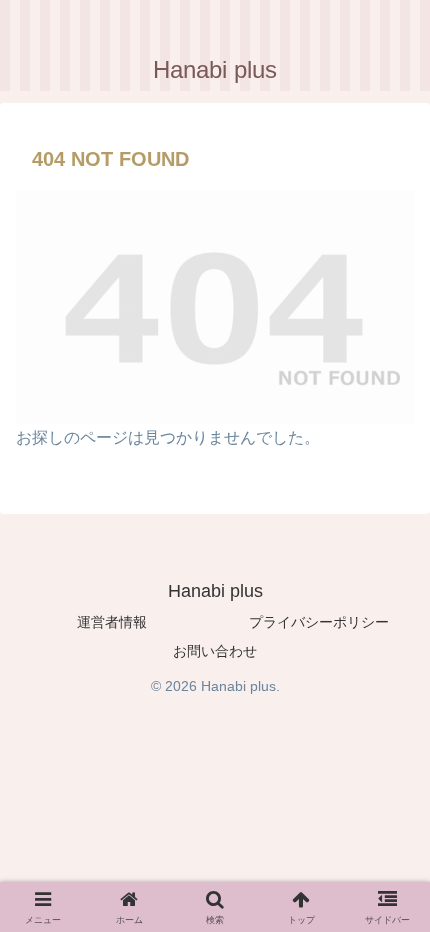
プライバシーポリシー (319, 622)
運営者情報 (112, 622)
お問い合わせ (215, 651)
